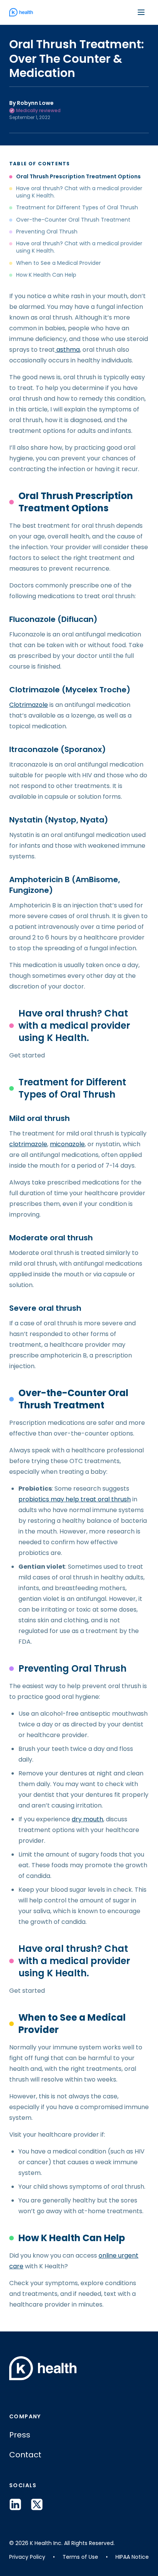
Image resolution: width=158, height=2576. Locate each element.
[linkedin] (15, 2504)
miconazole (67, 1144)
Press (20, 2435)
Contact (25, 2455)
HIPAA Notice (132, 2557)
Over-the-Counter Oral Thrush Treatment (73, 220)
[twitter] (37, 2504)
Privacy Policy (27, 2557)
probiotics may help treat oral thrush (75, 1499)
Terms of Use (80, 2557)
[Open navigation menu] (141, 12)
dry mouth (87, 1819)
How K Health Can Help (46, 275)
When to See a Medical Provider (58, 263)
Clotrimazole (29, 705)
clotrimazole (28, 1144)
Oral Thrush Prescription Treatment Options (78, 177)
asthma (67, 350)
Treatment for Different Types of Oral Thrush (77, 208)
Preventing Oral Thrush (47, 232)
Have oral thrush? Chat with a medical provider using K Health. (79, 192)
